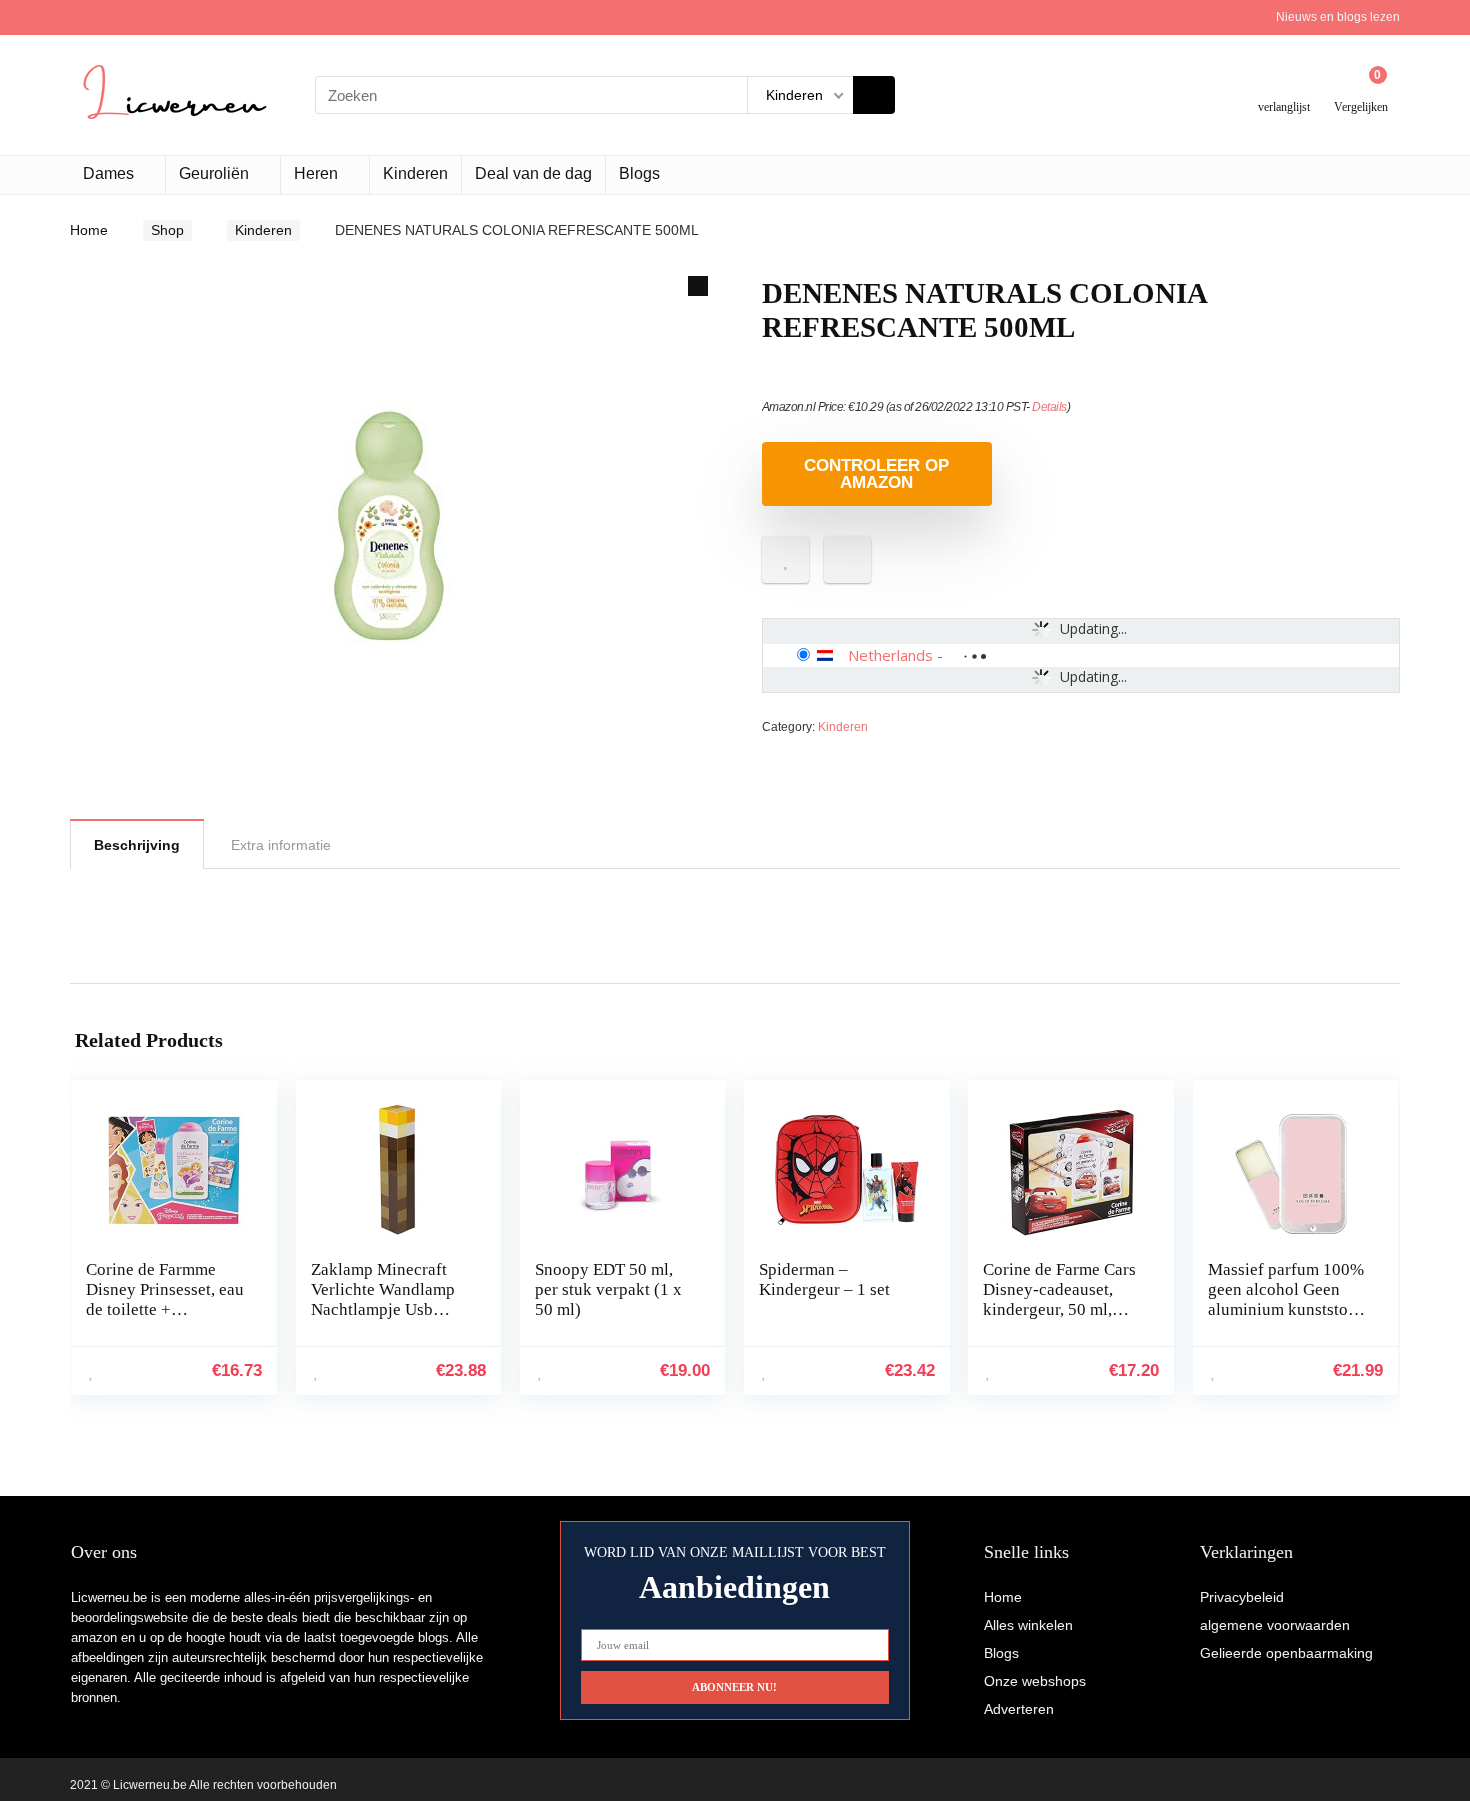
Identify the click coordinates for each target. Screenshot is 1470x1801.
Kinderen (415, 173)
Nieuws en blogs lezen (1338, 17)
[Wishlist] (1284, 87)
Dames (108, 173)
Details (1049, 407)
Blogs (639, 173)
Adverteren (1019, 1709)
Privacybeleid (1242, 1597)
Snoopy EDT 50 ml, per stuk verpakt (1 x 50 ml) (608, 1289)
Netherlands (890, 655)
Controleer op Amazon (876, 474)
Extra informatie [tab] (281, 845)
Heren (316, 173)
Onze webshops (1035, 1681)
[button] (698, 286)
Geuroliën (214, 173)
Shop (167, 230)
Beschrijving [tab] (137, 845)
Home (89, 230)
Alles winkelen (1028, 1625)
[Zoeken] (874, 95)
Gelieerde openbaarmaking (1286, 1653)
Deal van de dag (533, 173)
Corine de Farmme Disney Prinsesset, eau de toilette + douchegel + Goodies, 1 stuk (165, 1309)
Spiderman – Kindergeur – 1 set (824, 1279)
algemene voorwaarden (1275, 1625)
